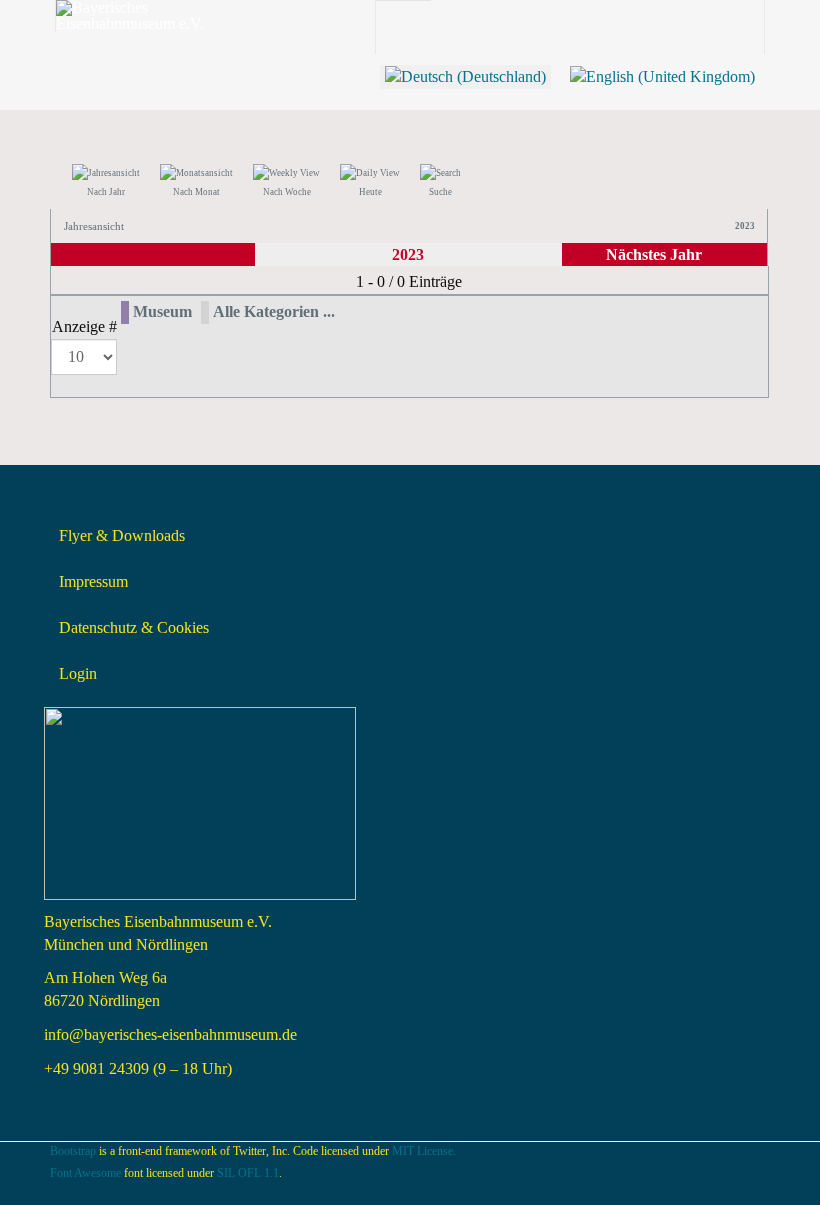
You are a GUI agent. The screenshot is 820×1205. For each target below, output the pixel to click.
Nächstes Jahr (654, 254)
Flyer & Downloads (122, 535)
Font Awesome (85, 1173)
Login (78, 673)
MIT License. (424, 1151)
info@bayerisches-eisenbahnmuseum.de (170, 1034)
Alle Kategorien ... (274, 311)
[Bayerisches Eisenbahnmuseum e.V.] (136, 16)
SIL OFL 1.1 (248, 1173)
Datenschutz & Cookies (134, 627)
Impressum (93, 581)
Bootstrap (73, 1151)
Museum (162, 311)
